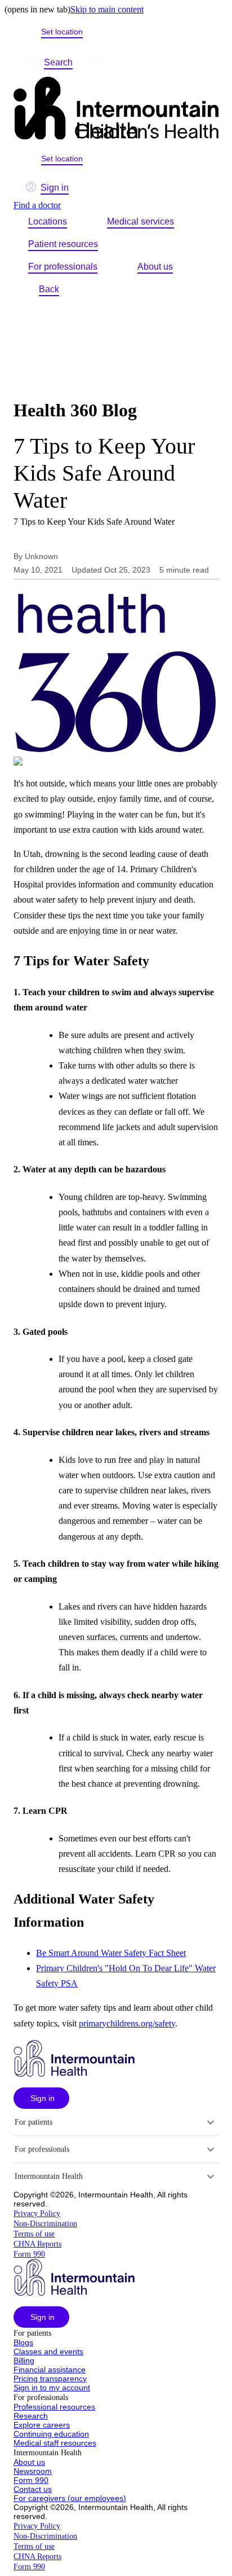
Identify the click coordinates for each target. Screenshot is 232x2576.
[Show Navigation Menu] (99, 63)
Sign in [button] (55, 188)
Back (49, 289)
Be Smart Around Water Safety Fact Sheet (111, 1953)
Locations (48, 221)
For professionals (63, 267)
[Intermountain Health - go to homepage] (74, 2074)
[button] (41, 2098)
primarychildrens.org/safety (127, 2023)
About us (155, 267)
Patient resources (63, 244)
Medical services (140, 221)
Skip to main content (107, 9)
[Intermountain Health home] (116, 109)
